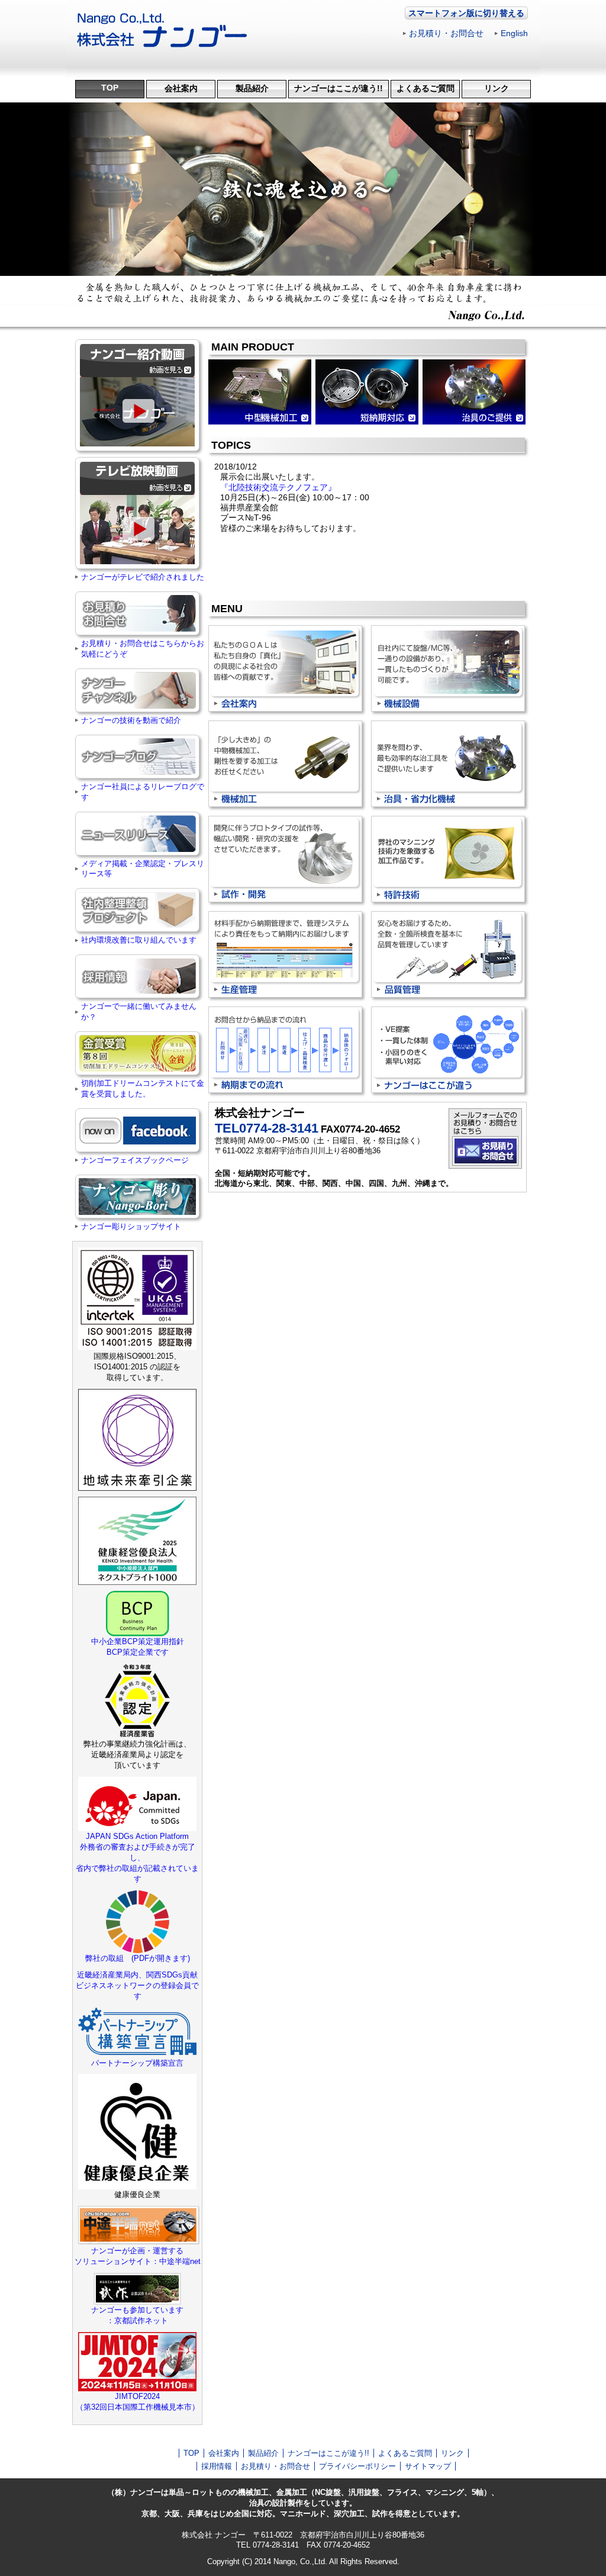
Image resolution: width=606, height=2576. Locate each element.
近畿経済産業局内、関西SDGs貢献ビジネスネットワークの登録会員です (137, 1985)
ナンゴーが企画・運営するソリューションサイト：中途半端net (138, 2256)
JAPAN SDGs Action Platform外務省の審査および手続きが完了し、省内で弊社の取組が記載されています (137, 1858)
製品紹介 (252, 88)
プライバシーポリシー (357, 2466)
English (514, 33)
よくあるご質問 (426, 88)
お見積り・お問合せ (446, 33)
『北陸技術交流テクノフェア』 (278, 487)
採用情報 (217, 2466)
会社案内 (181, 88)
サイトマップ (428, 2466)
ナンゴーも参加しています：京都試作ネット (137, 2315)
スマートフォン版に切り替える (466, 13)
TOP (110, 88)
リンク (497, 88)
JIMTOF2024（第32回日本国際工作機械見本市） (138, 2402)
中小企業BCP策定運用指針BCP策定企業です (138, 1647)
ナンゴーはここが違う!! (339, 88)
